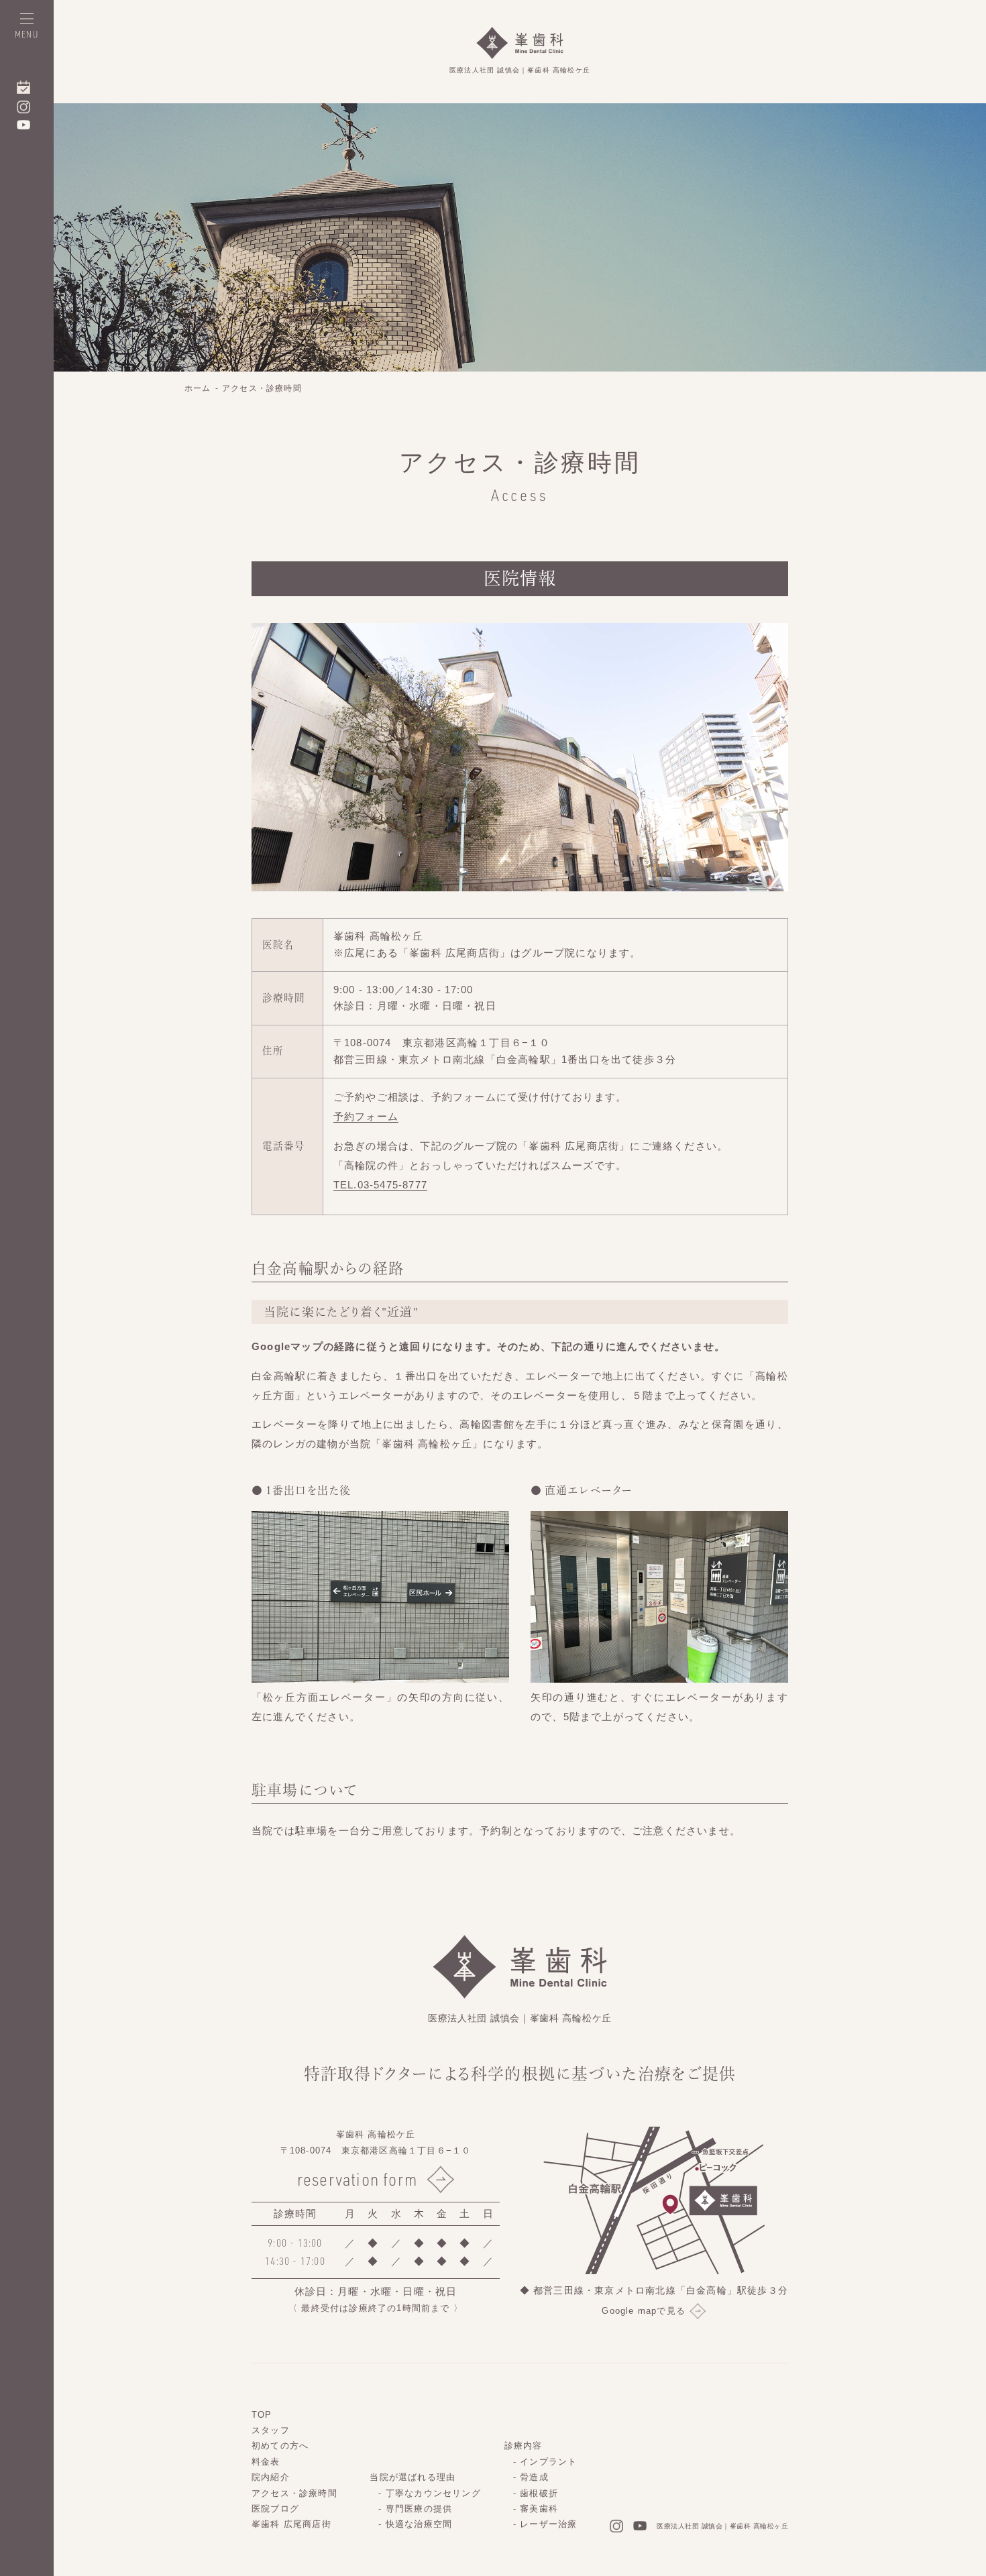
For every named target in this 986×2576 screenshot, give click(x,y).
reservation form (357, 2179)
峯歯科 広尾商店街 (291, 2524)
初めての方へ (280, 2446)
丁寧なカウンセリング (433, 2493)
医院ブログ (275, 2509)
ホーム (198, 388)
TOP (262, 2415)
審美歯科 (539, 2509)
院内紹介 (271, 2477)
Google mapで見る (644, 2311)
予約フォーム (366, 1117)
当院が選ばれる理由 (413, 2477)
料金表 (266, 2462)
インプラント (548, 2462)
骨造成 (534, 2477)
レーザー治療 (548, 2524)
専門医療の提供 (419, 2509)
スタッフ (271, 2430)
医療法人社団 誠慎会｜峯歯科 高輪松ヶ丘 (722, 2526)
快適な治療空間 (419, 2524)
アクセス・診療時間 (262, 388)
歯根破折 (539, 2493)
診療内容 (524, 2446)
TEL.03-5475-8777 (380, 1185)
